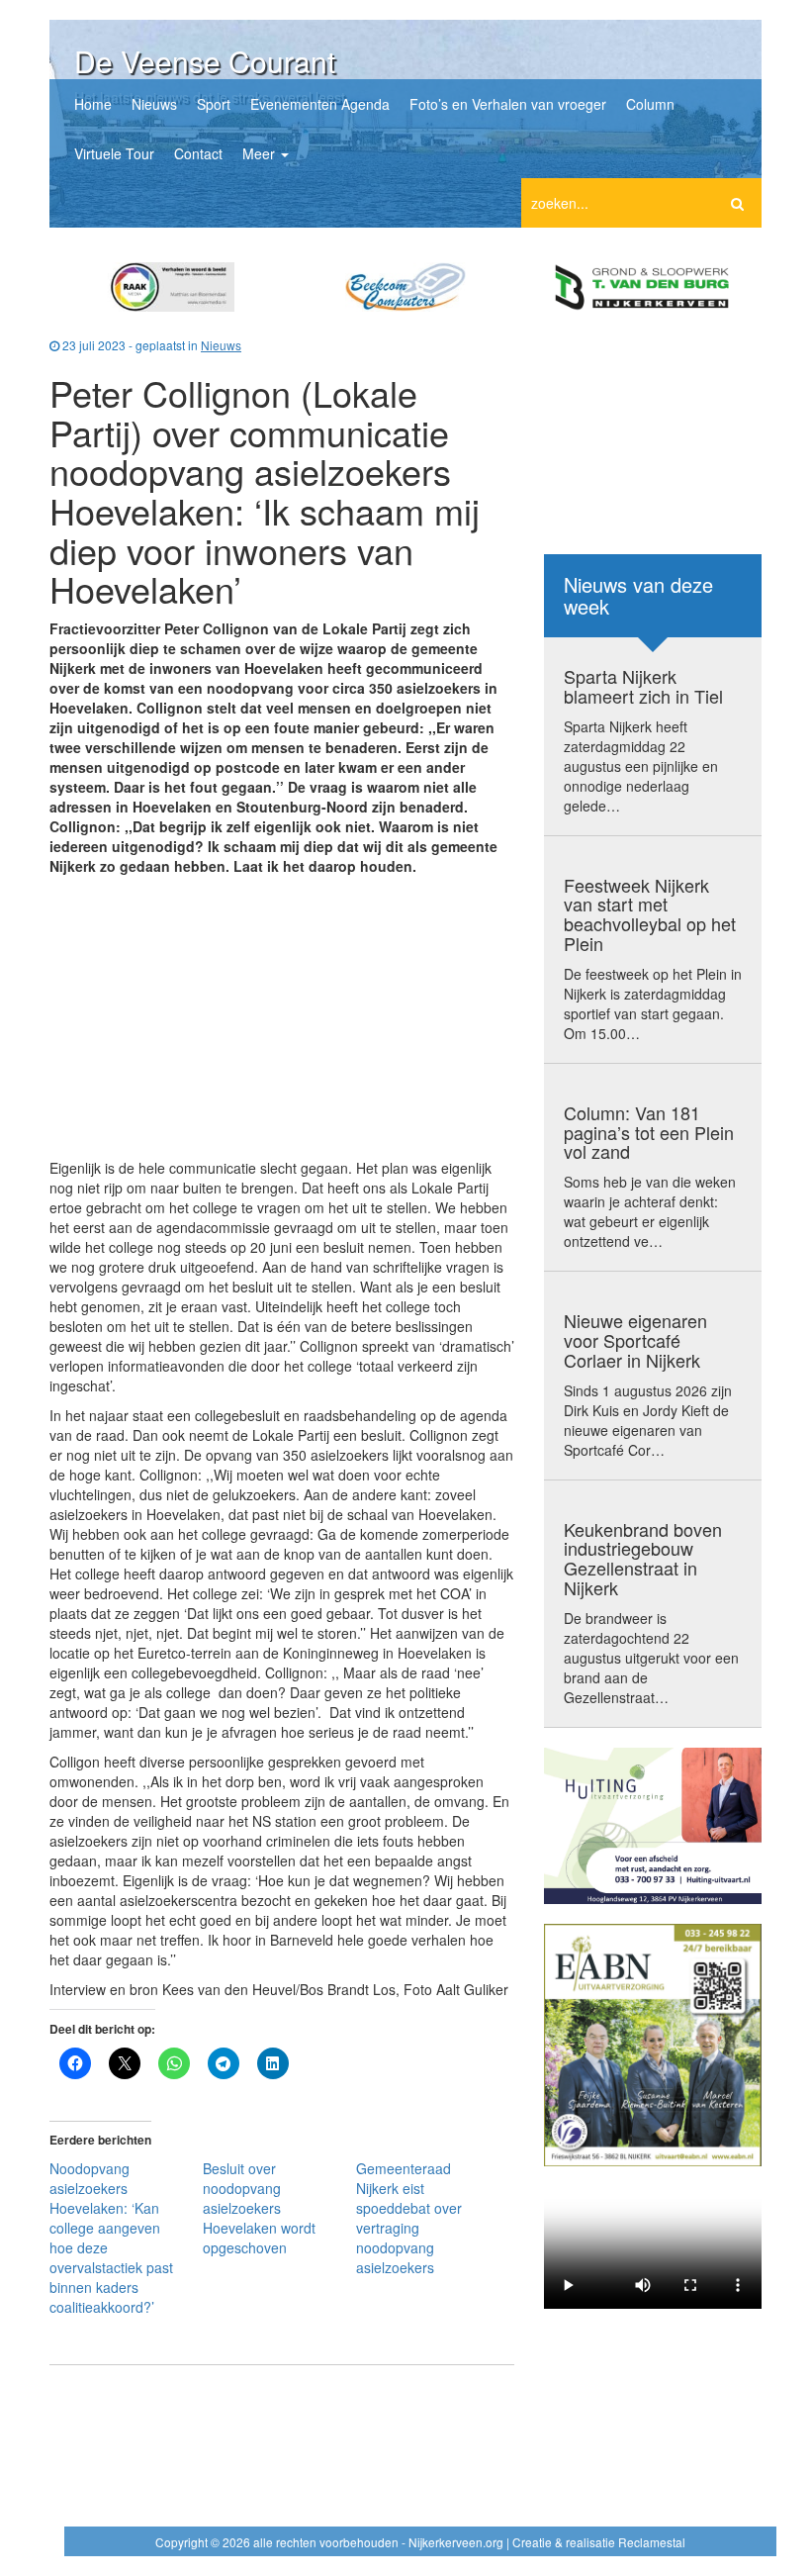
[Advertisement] (282, 1019)
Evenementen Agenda (320, 104)
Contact (198, 153)
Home (93, 104)
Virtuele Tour (114, 153)
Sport (214, 104)
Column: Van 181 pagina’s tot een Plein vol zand (649, 1132)
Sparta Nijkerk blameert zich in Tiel (643, 686)
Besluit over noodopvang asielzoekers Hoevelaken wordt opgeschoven (259, 2208)
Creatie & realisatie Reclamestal (599, 2542)
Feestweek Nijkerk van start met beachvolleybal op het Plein (650, 914)
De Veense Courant (205, 61)
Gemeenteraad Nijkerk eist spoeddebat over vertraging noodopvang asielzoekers (409, 2218)
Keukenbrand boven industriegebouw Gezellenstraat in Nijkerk (643, 1558)
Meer (261, 153)
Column (650, 104)
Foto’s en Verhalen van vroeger (508, 104)
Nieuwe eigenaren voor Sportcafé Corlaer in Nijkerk (635, 1340)
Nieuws (154, 104)
